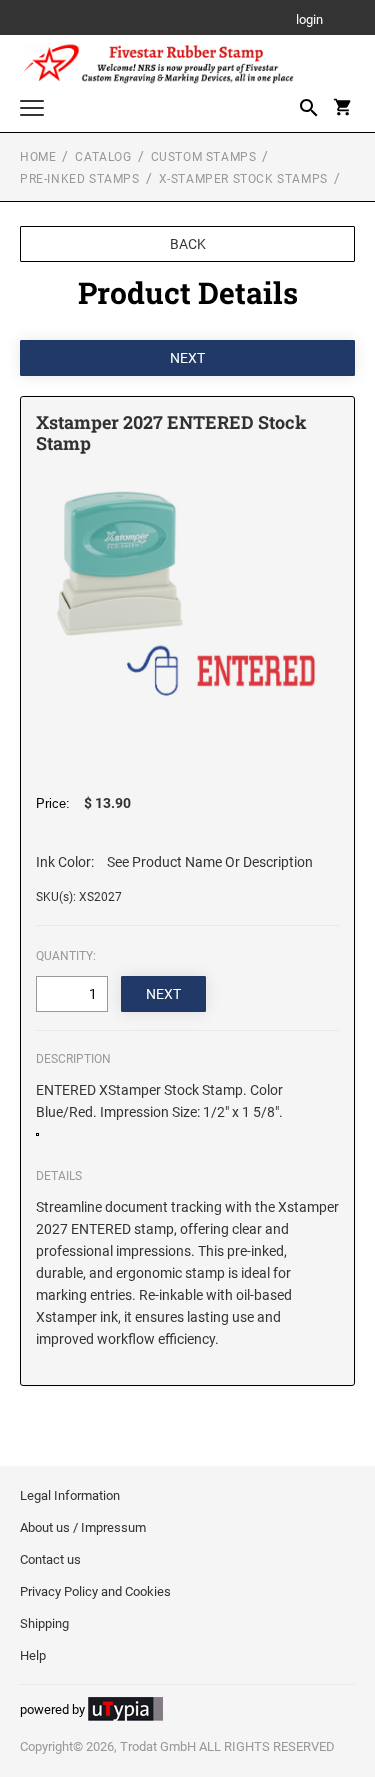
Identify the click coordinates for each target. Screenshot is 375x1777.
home (38, 157)
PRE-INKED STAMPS (80, 179)
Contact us (50, 1559)
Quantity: (66, 956)
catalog (103, 157)
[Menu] (32, 110)
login (309, 20)
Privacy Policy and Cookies (95, 1591)
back (188, 244)
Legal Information (70, 1495)
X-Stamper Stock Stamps (243, 179)
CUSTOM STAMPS (204, 157)
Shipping (44, 1623)
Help (33, 1655)
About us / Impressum (83, 1527)
